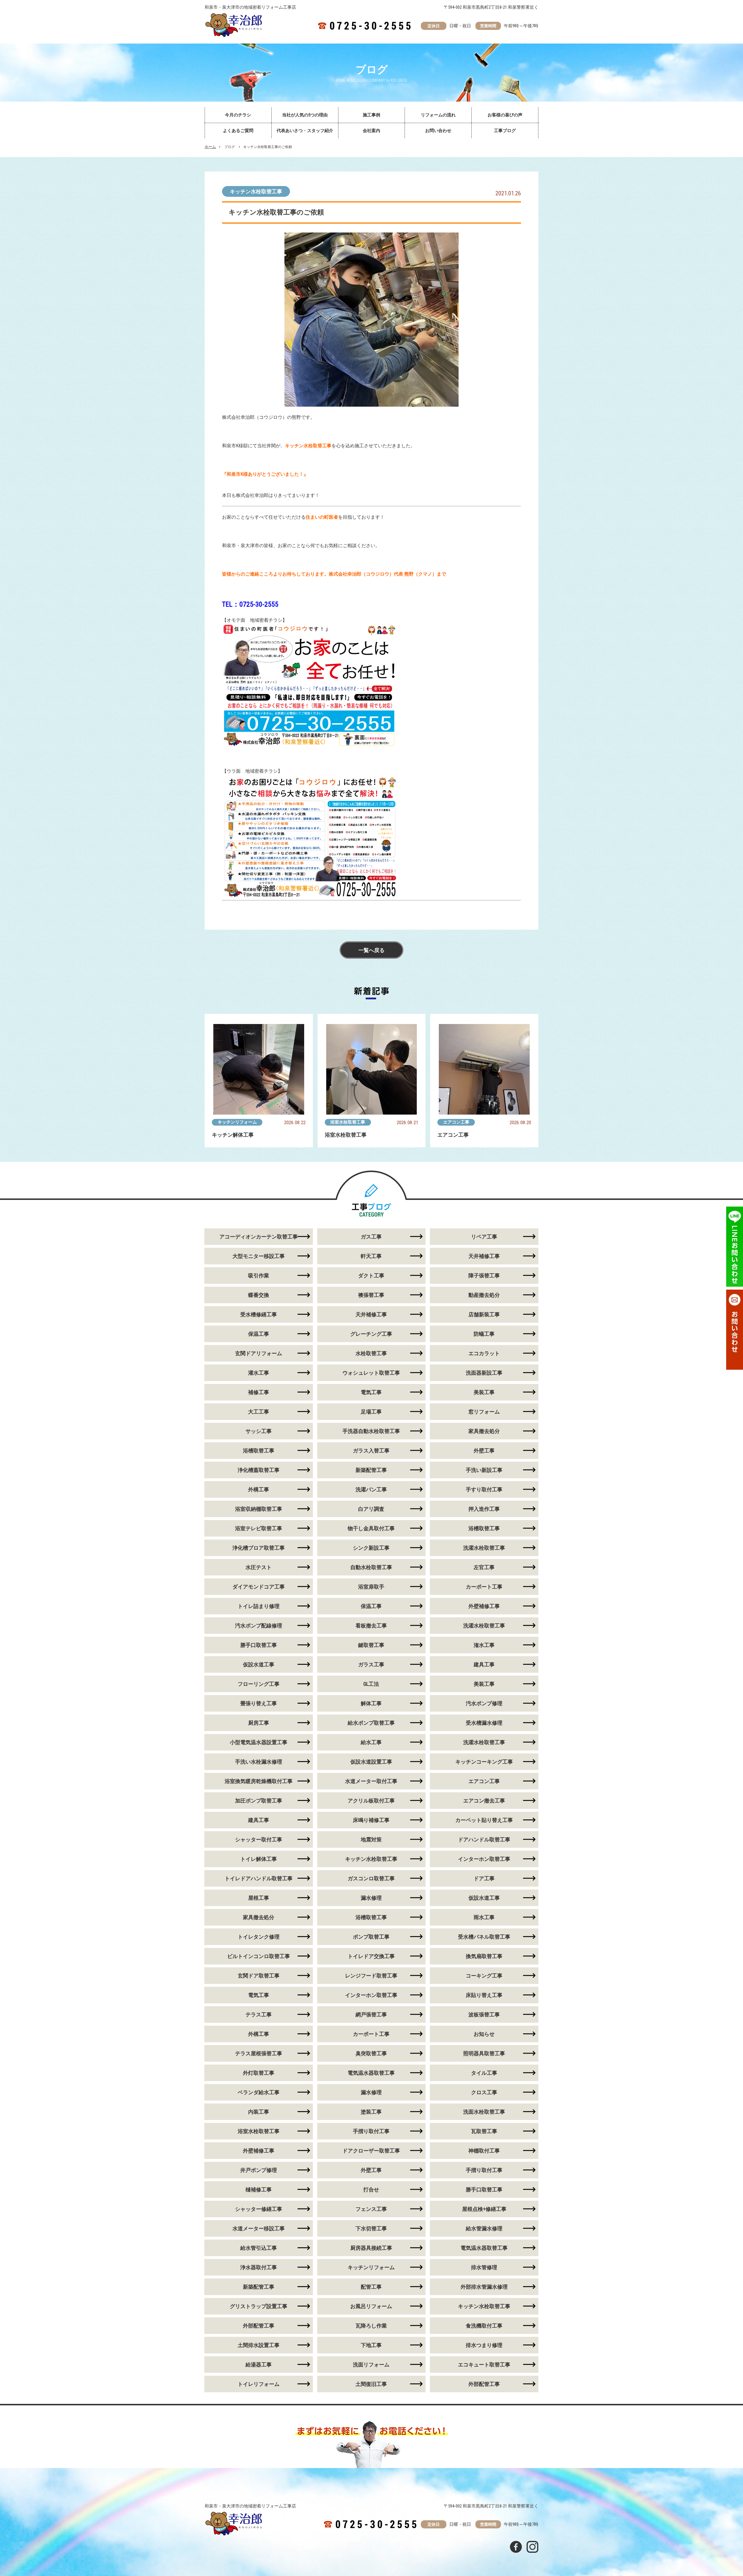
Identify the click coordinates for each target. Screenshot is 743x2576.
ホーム (210, 147)
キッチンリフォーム (237, 1122)
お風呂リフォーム (371, 2306)
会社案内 (371, 131)
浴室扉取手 (371, 1587)
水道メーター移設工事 (259, 2228)
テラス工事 (259, 2015)
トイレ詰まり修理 (259, 1606)
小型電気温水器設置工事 (259, 1742)
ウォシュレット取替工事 (371, 1373)
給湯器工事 (259, 2365)
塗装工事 (371, 2112)
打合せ (371, 2190)
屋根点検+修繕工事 (484, 2209)
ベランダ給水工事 (259, 2092)
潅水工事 (484, 1645)
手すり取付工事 (484, 1489)
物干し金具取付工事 (371, 1528)
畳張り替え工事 (259, 1703)
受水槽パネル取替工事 (484, 1937)
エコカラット (484, 1353)
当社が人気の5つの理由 (305, 115)
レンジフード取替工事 (371, 1976)
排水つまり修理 (484, 2345)
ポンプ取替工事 (371, 1937)
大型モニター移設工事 (259, 1256)
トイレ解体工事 (259, 1859)
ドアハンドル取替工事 (484, 1839)
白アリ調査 (371, 1509)
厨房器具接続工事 (371, 2248)
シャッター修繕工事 (259, 2209)
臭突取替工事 (371, 2053)
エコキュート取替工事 (484, 2365)
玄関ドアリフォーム (259, 1353)
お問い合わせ (438, 131)
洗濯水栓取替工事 (484, 1548)
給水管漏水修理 (484, 2228)
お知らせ (484, 2034)
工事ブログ (505, 131)
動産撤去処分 (484, 1295)
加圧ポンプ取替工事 (259, 1801)
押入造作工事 (484, 1509)
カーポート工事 (484, 1587)
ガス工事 (371, 1237)
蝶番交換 (259, 1295)
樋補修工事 (259, 2190)
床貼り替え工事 (484, 1995)
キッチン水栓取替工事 (256, 191)
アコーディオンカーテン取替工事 (259, 1237)
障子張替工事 (484, 1276)
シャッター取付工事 (259, 1839)
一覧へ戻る (371, 950)
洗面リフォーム (371, 2365)
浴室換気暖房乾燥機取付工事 (259, 1781)
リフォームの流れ (438, 115)
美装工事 (484, 1392)
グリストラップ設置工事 (259, 2306)
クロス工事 (484, 2092)
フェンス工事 (371, 2209)
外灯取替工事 (259, 2073)
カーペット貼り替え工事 (484, 1820)
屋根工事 (259, 1898)
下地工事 (371, 2345)
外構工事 (259, 1489)
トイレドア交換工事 (371, 1956)
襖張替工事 (371, 1295)
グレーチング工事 (371, 1334)
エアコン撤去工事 (484, 1801)
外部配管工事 (259, 2326)
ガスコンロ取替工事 (371, 1878)
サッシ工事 (259, 1431)
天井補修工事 (484, 1256)
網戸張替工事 (371, 2015)
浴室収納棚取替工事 (259, 1509)
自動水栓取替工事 (371, 1567)
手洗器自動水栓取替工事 (371, 1431)
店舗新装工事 (484, 1314)
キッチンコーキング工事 (484, 1762)
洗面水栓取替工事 (484, 2112)
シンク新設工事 (371, 1548)
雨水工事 (484, 1917)
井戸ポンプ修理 (259, 2170)
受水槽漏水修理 (484, 1723)
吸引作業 (259, 1276)
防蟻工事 (484, 1334)
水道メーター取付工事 (371, 1781)
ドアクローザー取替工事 (371, 2151)
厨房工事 (259, 1723)
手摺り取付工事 (371, 2131)
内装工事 (259, 2112)
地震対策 (371, 1839)
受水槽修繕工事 (259, 1314)
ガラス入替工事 (371, 1451)
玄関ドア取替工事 (259, 1976)
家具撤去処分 (484, 1431)
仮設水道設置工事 (371, 1762)
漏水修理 (371, 1898)
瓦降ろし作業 (371, 2326)
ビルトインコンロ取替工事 (259, 1956)
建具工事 (484, 1664)
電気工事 (371, 1392)
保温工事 (259, 1334)
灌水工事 (259, 1373)
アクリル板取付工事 (371, 1801)
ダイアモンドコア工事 (259, 1587)
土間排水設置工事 (259, 2345)
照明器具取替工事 (484, 2053)
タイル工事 (484, 2073)
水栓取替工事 (371, 1353)
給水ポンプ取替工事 (371, 1723)
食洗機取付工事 (484, 2326)
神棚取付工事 (484, 2151)
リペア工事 (484, 1237)
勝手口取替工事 (259, 1645)
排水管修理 (484, 2267)
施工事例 (371, 115)
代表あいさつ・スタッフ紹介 (305, 131)
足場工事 (371, 1412)
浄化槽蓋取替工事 (259, 1470)
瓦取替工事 (484, 2131)
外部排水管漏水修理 (484, 2287)
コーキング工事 (484, 1976)
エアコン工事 (456, 1122)
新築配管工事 (371, 1470)
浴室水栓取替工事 (348, 1122)
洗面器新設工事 (484, 1373)
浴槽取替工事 (259, 1451)
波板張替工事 (484, 2015)
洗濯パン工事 (371, 1489)
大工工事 (259, 1412)
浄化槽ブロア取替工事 (259, 1548)
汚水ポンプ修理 (484, 1703)
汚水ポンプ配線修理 (259, 1626)
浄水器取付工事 (259, 2267)
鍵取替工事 (371, 1645)
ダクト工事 (371, 1276)
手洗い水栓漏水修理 (259, 1762)
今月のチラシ (238, 115)
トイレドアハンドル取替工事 (259, 1878)
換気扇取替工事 (484, 1956)
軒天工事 (371, 1256)
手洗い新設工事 (484, 1470)
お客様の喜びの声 (505, 115)
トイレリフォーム (259, 2384)
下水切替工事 (371, 2228)
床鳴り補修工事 (371, 1820)
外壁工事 (484, 1451)
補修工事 (259, 1392)
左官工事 (484, 1567)
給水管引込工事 (259, 2248)
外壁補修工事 (484, 1606)
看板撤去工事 (371, 1626)
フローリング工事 (259, 1684)
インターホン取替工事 (484, 1859)
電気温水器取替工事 (371, 2073)
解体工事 (371, 1703)
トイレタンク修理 (259, 1937)
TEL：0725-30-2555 (250, 604)
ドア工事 (484, 1878)
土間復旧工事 (371, 2384)
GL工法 (371, 1684)
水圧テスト (259, 1567)
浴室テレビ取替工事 (259, 1528)
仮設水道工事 (259, 1664)
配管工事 (371, 2287)
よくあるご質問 (238, 131)
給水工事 (371, 1742)
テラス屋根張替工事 (259, 2053)
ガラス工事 (371, 1664)
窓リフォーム (484, 1412)
